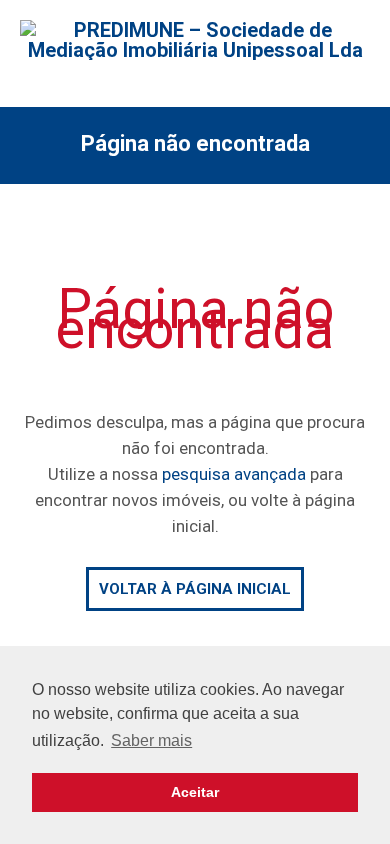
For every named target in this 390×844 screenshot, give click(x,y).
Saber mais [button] (151, 740)
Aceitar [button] (195, 792)
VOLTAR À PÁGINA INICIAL (195, 589)
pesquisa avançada (234, 474)
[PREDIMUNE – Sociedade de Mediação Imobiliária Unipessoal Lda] (195, 40)
